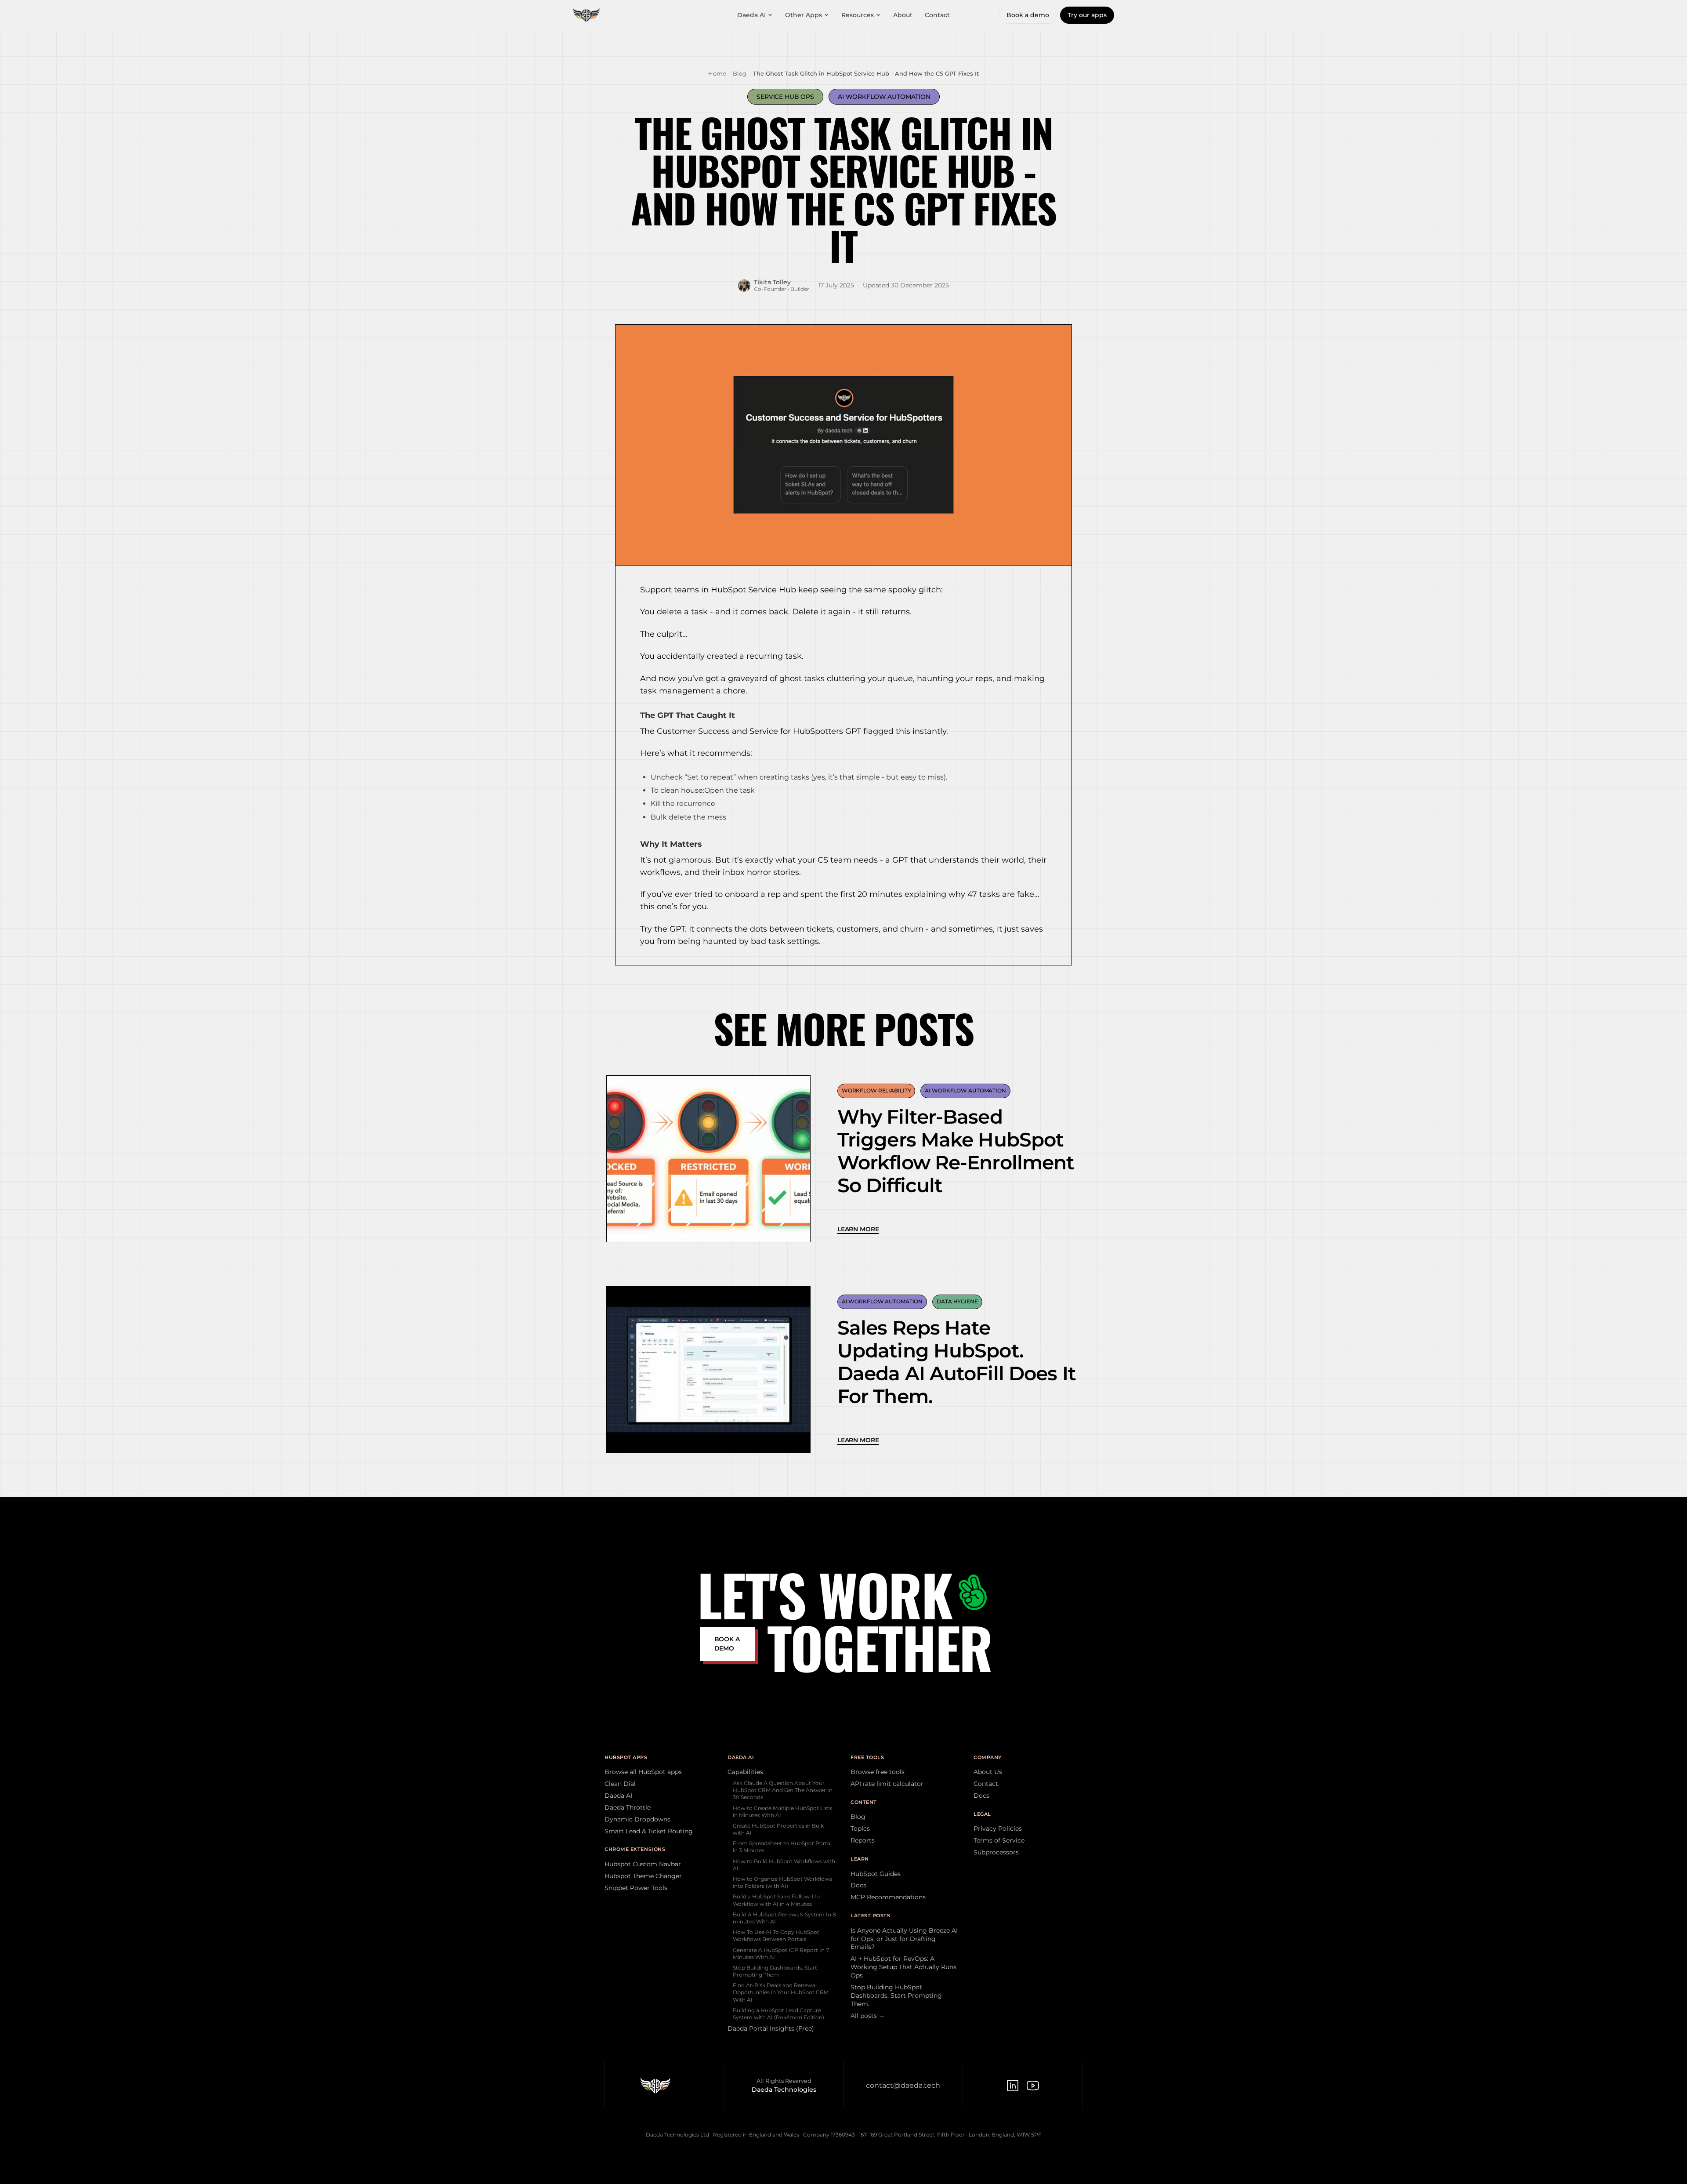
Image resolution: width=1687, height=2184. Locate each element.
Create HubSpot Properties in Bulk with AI (778, 1829)
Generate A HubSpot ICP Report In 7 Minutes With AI (781, 1954)
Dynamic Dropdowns (637, 1819)
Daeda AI (751, 15)
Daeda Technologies (784, 2090)
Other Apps (804, 15)
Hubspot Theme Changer (643, 1876)
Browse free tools (878, 1772)
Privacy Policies (998, 1828)
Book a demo (1028, 15)
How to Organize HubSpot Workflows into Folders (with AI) (782, 1882)
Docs (858, 1885)
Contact (937, 15)
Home (717, 73)
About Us (988, 1772)
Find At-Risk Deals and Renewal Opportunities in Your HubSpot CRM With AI (781, 1992)
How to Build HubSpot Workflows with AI (784, 1865)
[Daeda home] (586, 15)
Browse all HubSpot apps (643, 1772)
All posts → (868, 2016)
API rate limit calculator (887, 1784)
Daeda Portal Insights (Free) (771, 2028)
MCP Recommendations (888, 1897)
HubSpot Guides (876, 1874)
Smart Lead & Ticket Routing (649, 1831)
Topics (860, 1828)
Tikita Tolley (772, 282)
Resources (858, 15)
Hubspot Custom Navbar (643, 1864)
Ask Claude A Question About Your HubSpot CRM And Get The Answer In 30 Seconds (783, 1790)
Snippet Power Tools (636, 1888)
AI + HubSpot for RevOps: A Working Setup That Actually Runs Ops (903, 1967)
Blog (740, 73)
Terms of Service (999, 1840)
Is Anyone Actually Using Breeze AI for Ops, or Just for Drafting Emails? (904, 1939)
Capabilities (745, 1772)
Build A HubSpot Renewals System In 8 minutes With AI (784, 1918)
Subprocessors (996, 1852)
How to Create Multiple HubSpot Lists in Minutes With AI (782, 1812)
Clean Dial (620, 1784)
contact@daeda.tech (903, 2085)
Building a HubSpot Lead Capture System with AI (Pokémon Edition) (778, 2014)
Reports (863, 1840)
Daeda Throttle (628, 1807)
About (903, 15)
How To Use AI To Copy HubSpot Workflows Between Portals (776, 1935)
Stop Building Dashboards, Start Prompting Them (775, 1971)
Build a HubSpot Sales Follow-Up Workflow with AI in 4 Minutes (776, 1900)
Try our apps (1087, 15)
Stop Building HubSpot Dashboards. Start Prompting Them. (896, 1995)
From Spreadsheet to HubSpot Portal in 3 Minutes (782, 1847)
